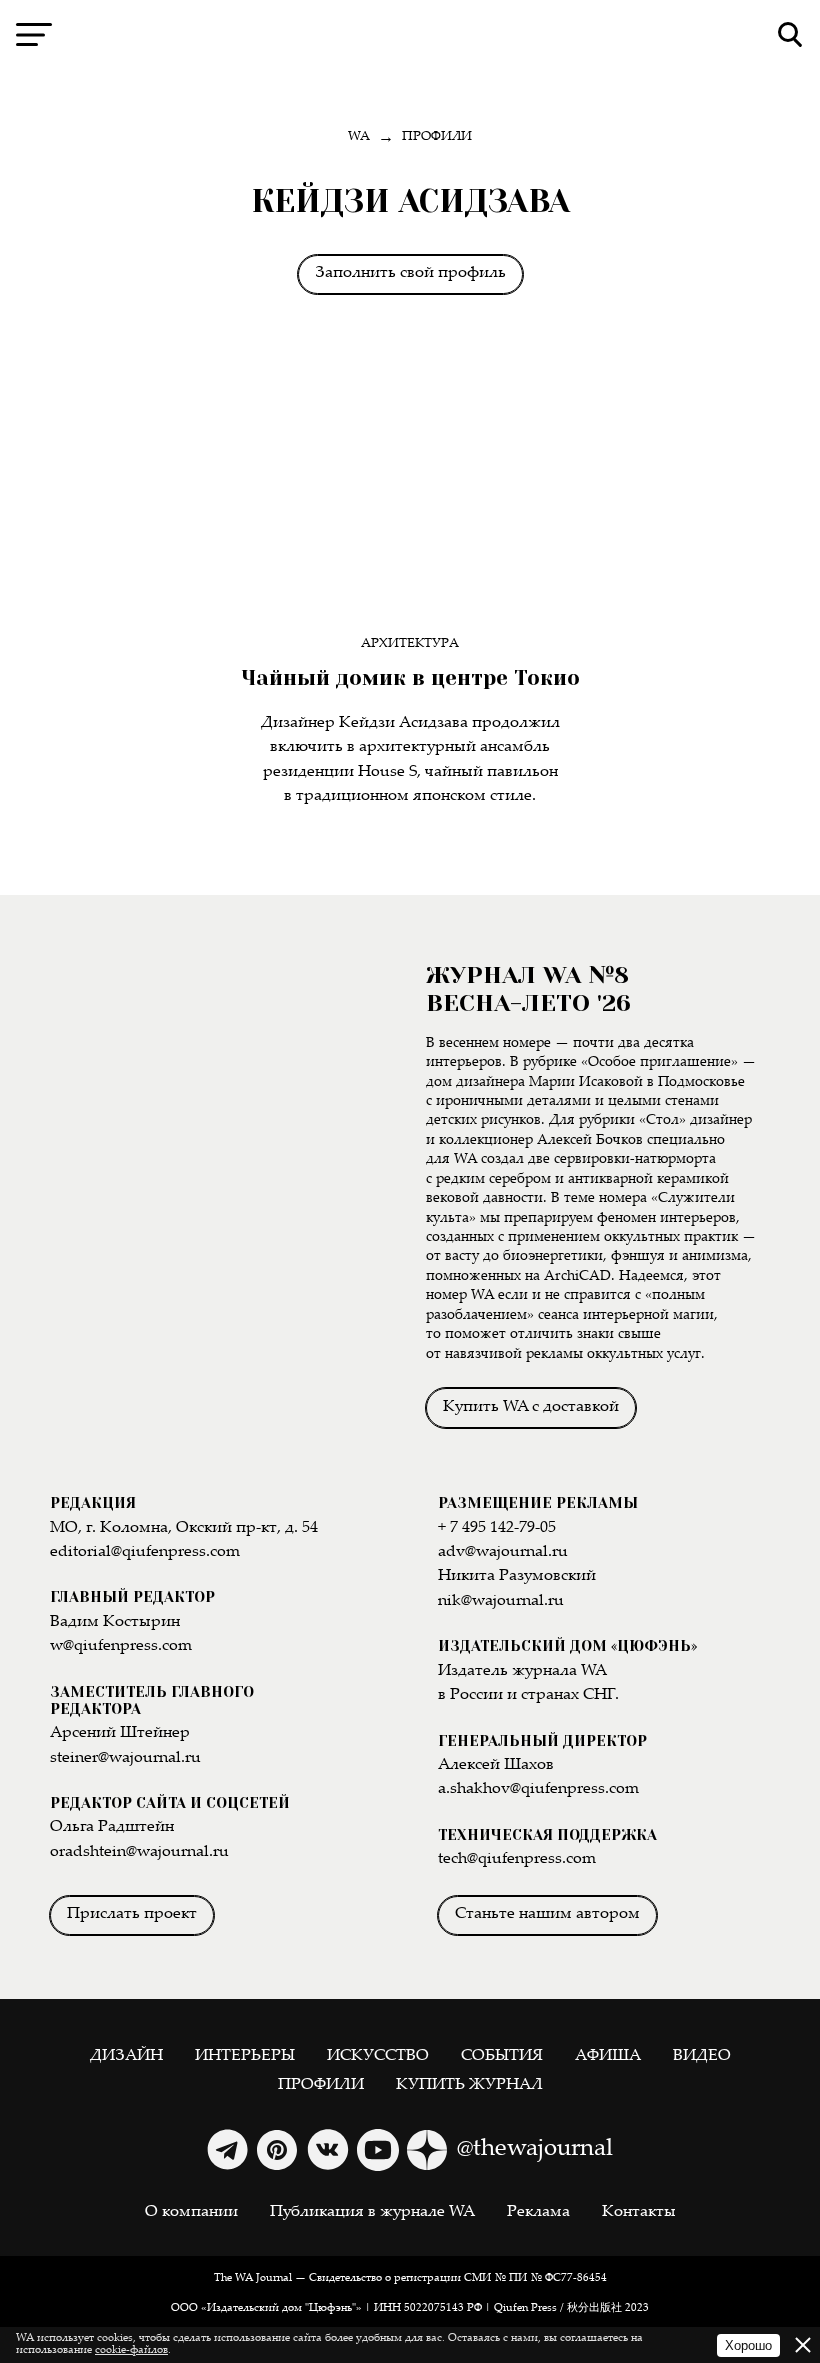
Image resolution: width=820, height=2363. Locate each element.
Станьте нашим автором (547, 1914)
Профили (321, 2085)
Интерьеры (245, 2056)
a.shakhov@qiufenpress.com (538, 1789)
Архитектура (410, 644)
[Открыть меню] (34, 34)
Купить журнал (469, 2085)
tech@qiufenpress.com (517, 1859)
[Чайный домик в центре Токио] (410, 490)
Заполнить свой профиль (410, 273)
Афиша (608, 2056)
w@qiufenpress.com (121, 1646)
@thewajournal (535, 2149)
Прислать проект (132, 1914)
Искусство (378, 2056)
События (502, 2056)
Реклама (538, 2212)
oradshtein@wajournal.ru (139, 1852)
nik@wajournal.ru (501, 1601)
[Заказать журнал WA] (223, 1181)
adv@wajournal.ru (503, 1552)
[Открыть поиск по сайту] (790, 34)
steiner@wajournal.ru (125, 1758)
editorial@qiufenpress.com (145, 1552)
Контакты (639, 2212)
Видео (702, 2056)
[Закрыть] (803, 2345)
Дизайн (126, 2056)
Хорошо (748, 2345)
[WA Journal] (410, 35)
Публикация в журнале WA (372, 2212)
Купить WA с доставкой (531, 1407)
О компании (191, 2212)
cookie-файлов (131, 2350)
